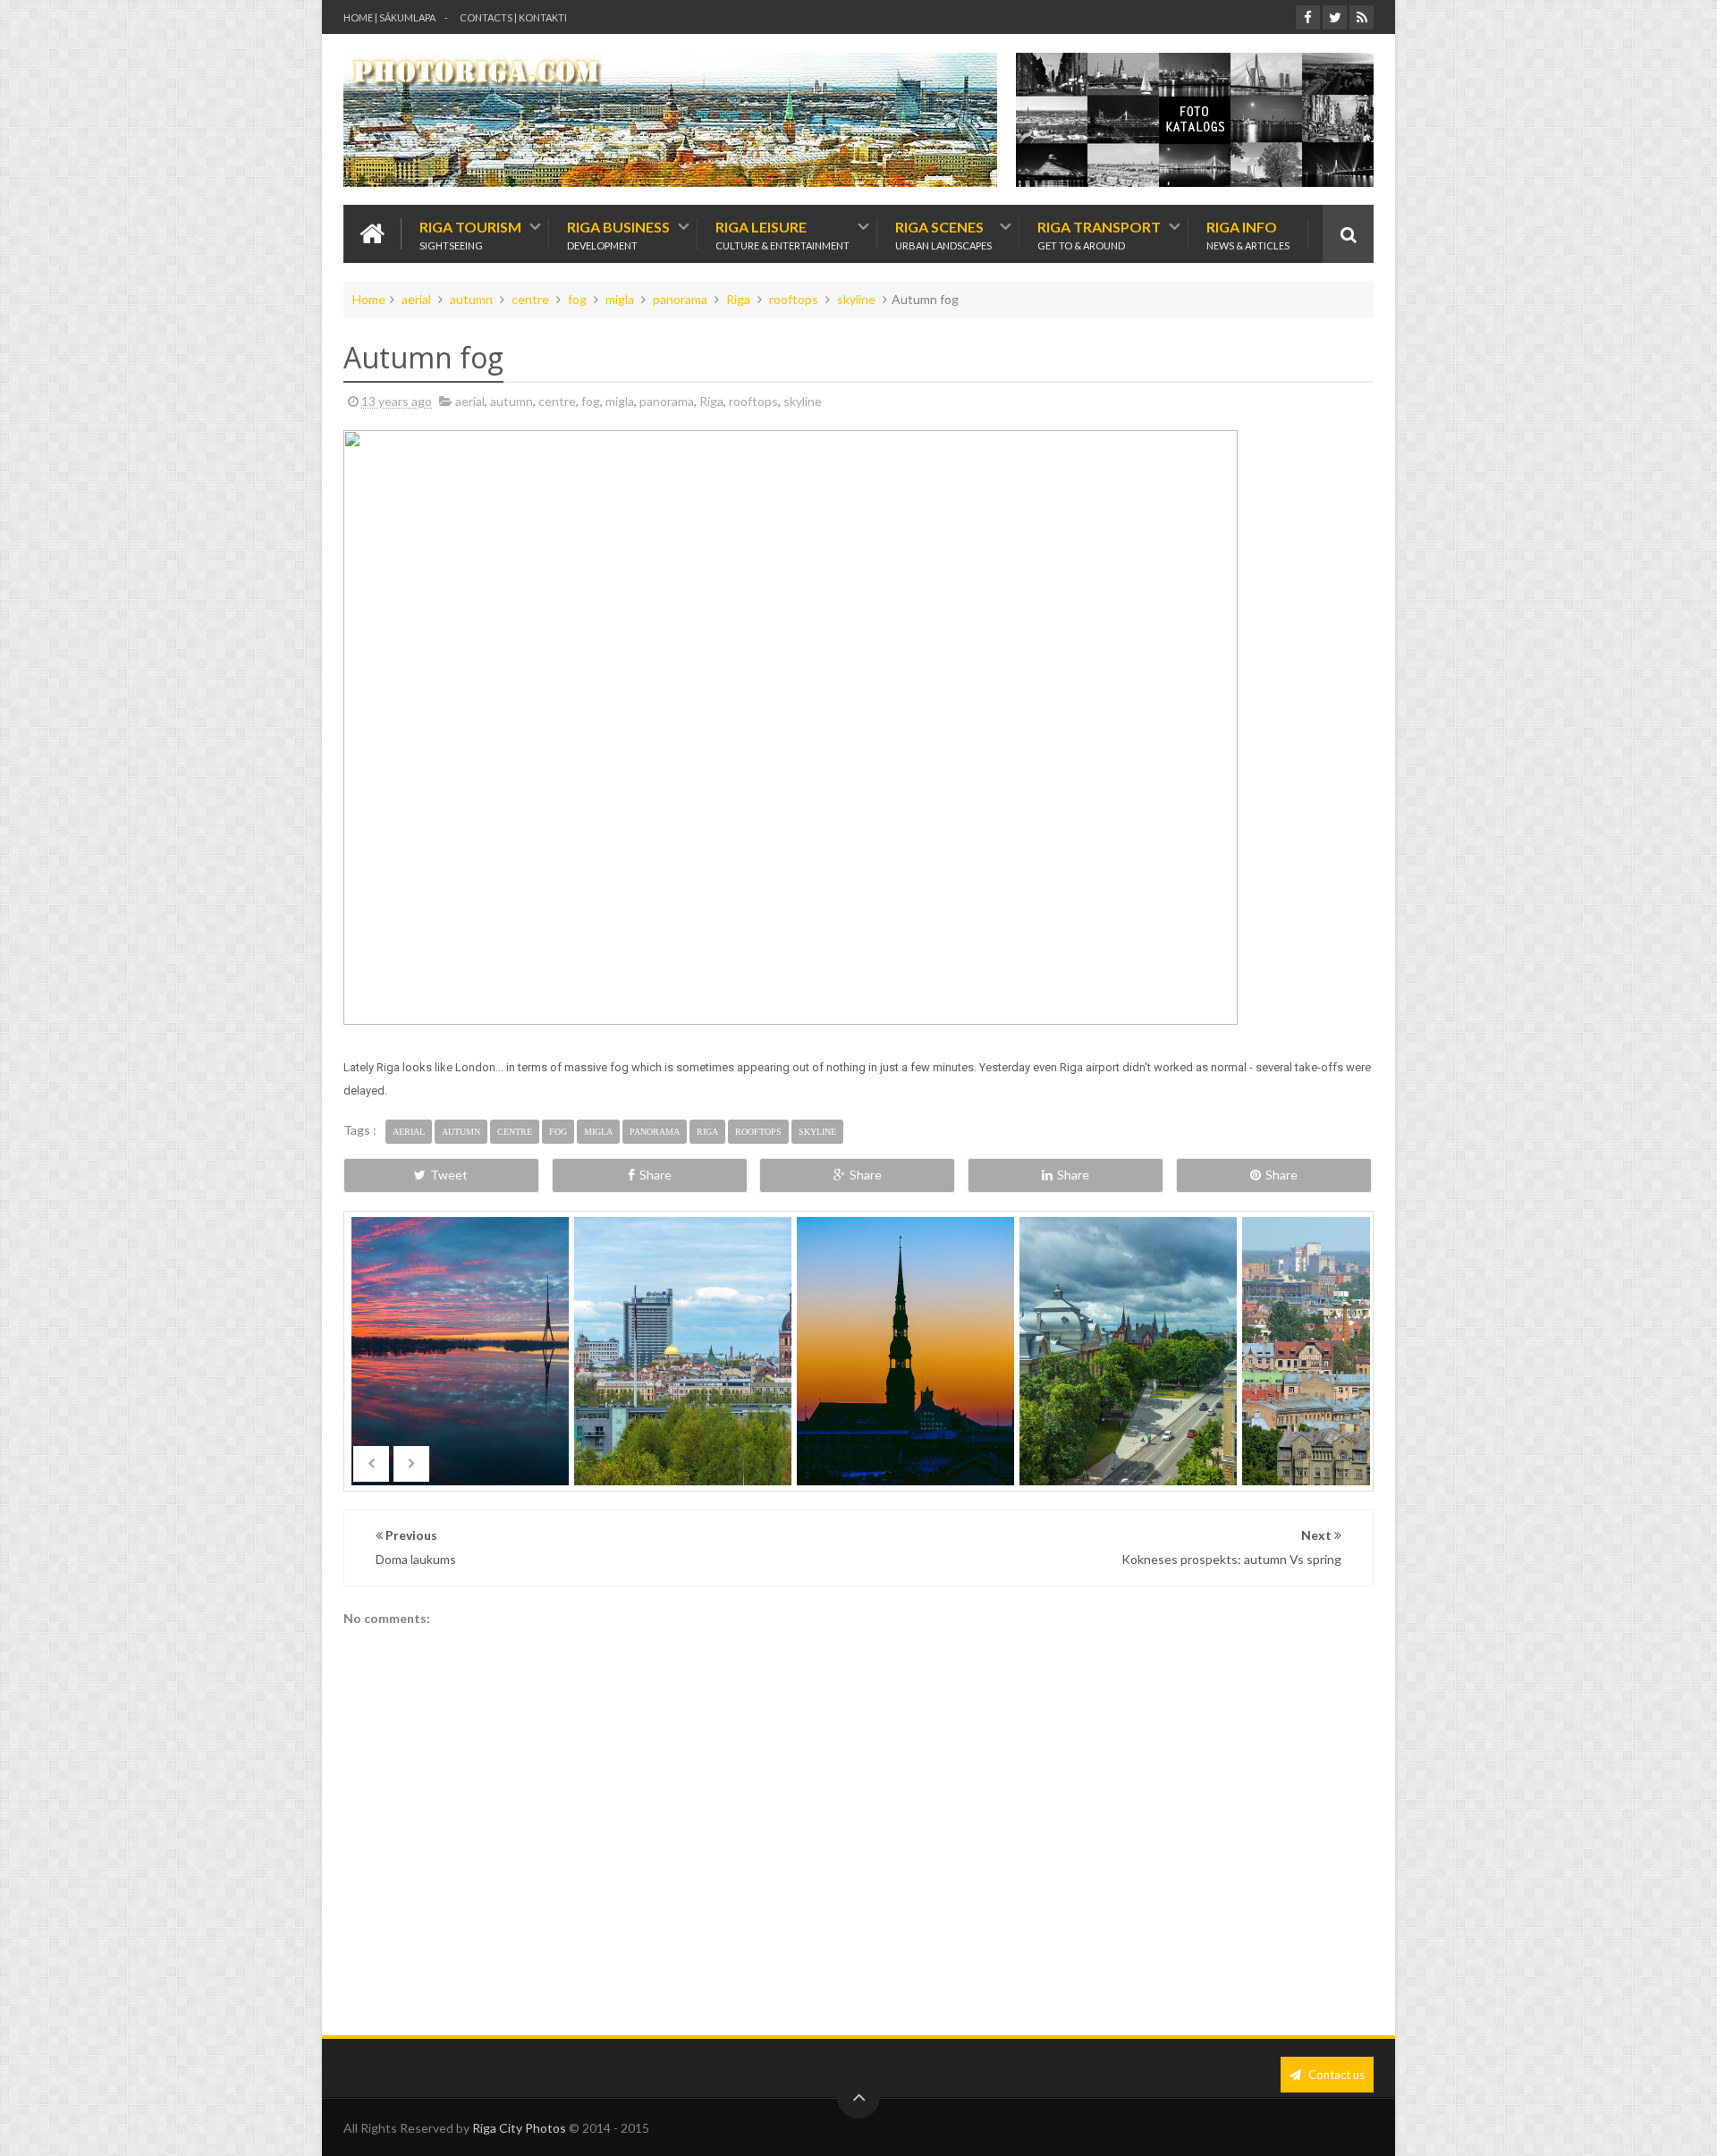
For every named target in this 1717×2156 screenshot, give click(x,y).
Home (369, 299)
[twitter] (1335, 17)
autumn (471, 299)
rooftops (794, 299)
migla (620, 299)
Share (656, 1175)
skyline (856, 299)
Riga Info (1248, 234)
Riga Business (618, 234)
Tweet (449, 1175)
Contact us (1335, 2075)
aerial (416, 299)
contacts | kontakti (513, 17)
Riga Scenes (943, 234)
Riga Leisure (782, 234)
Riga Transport (1099, 234)
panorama (680, 299)
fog (577, 299)
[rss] (1362, 17)
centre (530, 299)
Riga (738, 299)
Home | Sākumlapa (389, 17)
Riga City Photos (519, 2128)
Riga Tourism (470, 234)
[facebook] (1308, 17)
